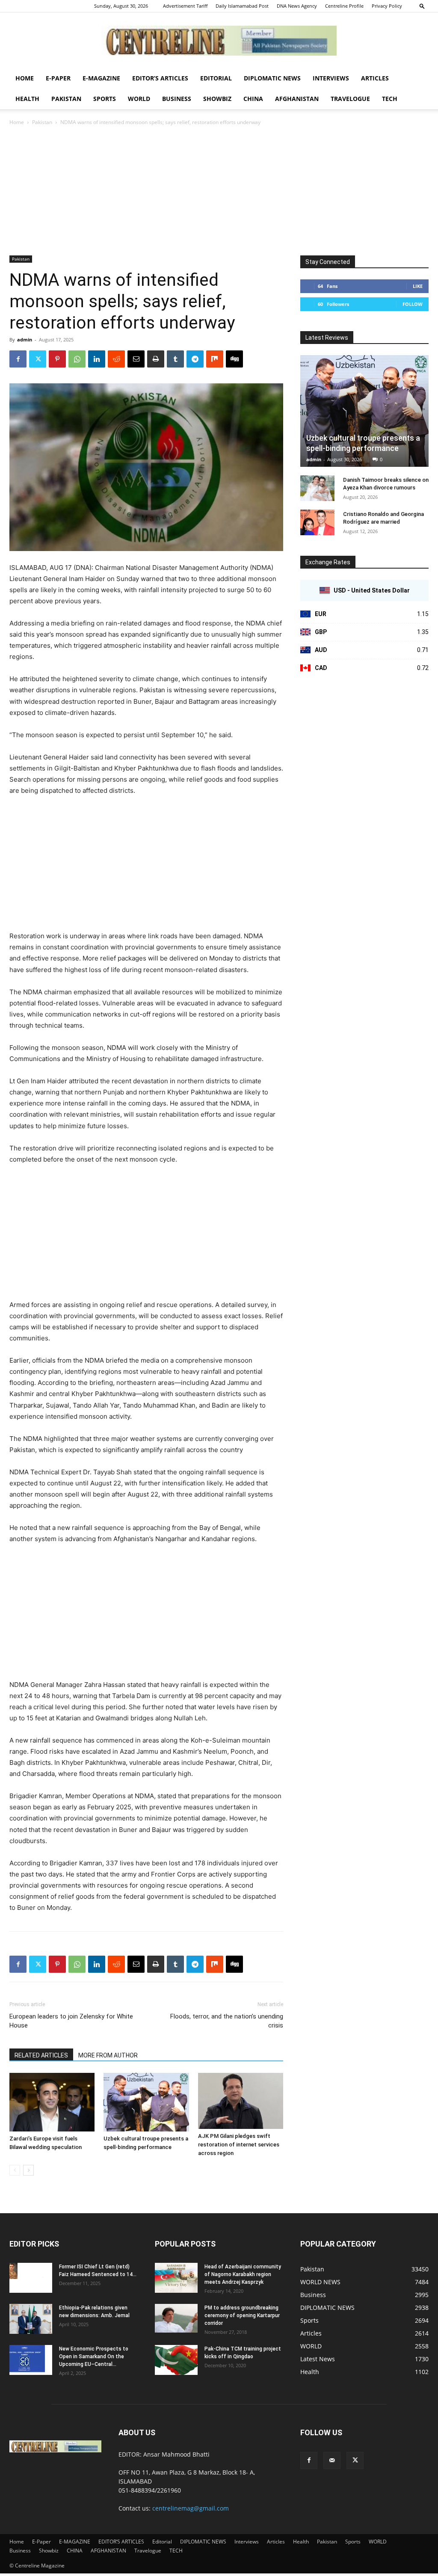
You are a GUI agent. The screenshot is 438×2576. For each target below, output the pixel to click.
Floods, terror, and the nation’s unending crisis (227, 2021)
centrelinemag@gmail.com (191, 2508)
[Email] (136, 359)
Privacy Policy (387, 6)
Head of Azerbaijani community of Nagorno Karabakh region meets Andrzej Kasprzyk (243, 2274)
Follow (413, 304)
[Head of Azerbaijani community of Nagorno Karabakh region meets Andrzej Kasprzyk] (176, 2278)
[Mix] (215, 359)
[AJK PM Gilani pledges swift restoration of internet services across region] (241, 2101)
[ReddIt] (116, 359)
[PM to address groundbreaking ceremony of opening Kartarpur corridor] (176, 2318)
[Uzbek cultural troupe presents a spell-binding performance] (146, 2102)
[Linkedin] (97, 359)
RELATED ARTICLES (41, 2055)
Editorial (216, 78)
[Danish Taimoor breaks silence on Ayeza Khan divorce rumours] (317, 488)
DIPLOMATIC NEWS (272, 78)
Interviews (331, 78)
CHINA (253, 99)
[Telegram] (195, 359)
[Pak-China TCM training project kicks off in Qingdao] (176, 2360)
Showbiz (217, 99)
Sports (105, 99)
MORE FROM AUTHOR (108, 2055)
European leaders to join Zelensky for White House (71, 2021)
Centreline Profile (344, 6)
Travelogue (350, 99)
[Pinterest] (57, 359)
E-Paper (58, 78)
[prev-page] (15, 2170)
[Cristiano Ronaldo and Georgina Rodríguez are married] (317, 522)
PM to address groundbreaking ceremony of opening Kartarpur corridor (242, 2315)
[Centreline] (219, 41)
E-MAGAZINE (101, 78)
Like (418, 286)
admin (25, 339)
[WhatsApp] (77, 359)
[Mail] (332, 2460)
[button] (422, 6)
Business (177, 99)
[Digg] (234, 359)
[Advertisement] (219, 191)
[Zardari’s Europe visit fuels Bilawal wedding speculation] (52, 2102)
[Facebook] (18, 359)
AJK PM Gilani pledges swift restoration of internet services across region (239, 2145)
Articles (375, 78)
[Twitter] (38, 359)
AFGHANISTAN (297, 99)
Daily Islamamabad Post (242, 6)
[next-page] (28, 2170)
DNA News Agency (297, 6)
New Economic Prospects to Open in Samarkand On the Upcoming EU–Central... (94, 2357)
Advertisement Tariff (185, 6)
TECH (390, 99)
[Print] (156, 359)
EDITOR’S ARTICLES (160, 78)
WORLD (139, 99)
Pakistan (66, 99)
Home (25, 78)
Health (27, 99)
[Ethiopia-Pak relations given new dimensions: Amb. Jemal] (31, 2319)
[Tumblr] (175, 359)
